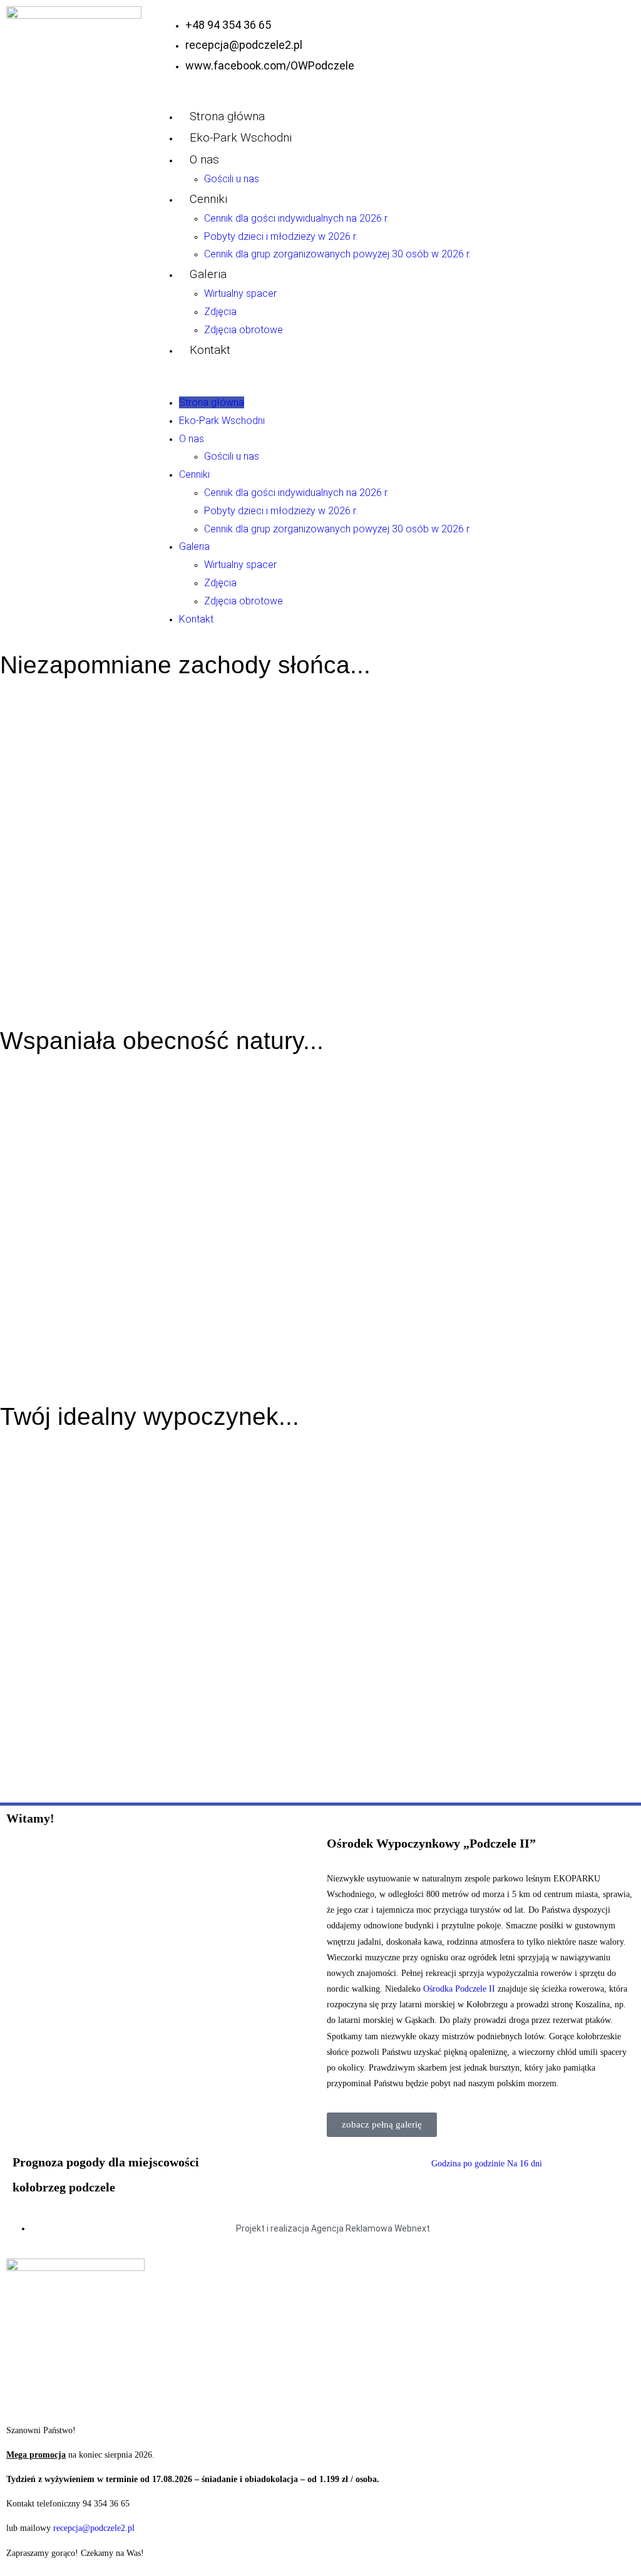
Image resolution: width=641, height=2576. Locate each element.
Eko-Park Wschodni (241, 137)
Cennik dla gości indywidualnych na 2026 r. (296, 218)
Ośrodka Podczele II (459, 1989)
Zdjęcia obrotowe (244, 330)
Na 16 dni (525, 2164)
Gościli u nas (232, 179)
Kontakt (210, 350)
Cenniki (208, 199)
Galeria (208, 274)
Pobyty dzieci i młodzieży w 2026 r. (281, 236)
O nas (204, 159)
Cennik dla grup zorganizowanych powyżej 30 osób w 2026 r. (337, 254)
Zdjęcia (220, 312)
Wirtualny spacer (240, 293)
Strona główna (227, 116)
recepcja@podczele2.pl (94, 2528)
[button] (393, 377)
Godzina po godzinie (468, 2164)
